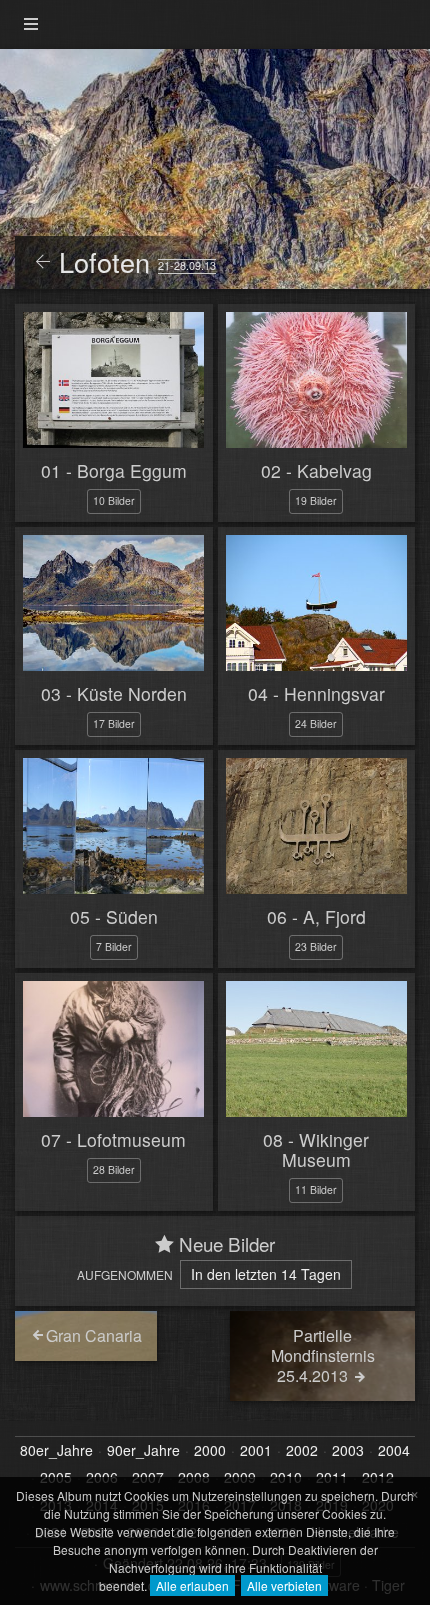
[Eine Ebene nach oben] (43, 262)
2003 (348, 1451)
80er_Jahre (56, 1451)
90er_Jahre (143, 1451)
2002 (302, 1451)
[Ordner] (31, 24)
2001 (256, 1451)
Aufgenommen (125, 1274)
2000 (210, 1451)
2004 (394, 1451)
